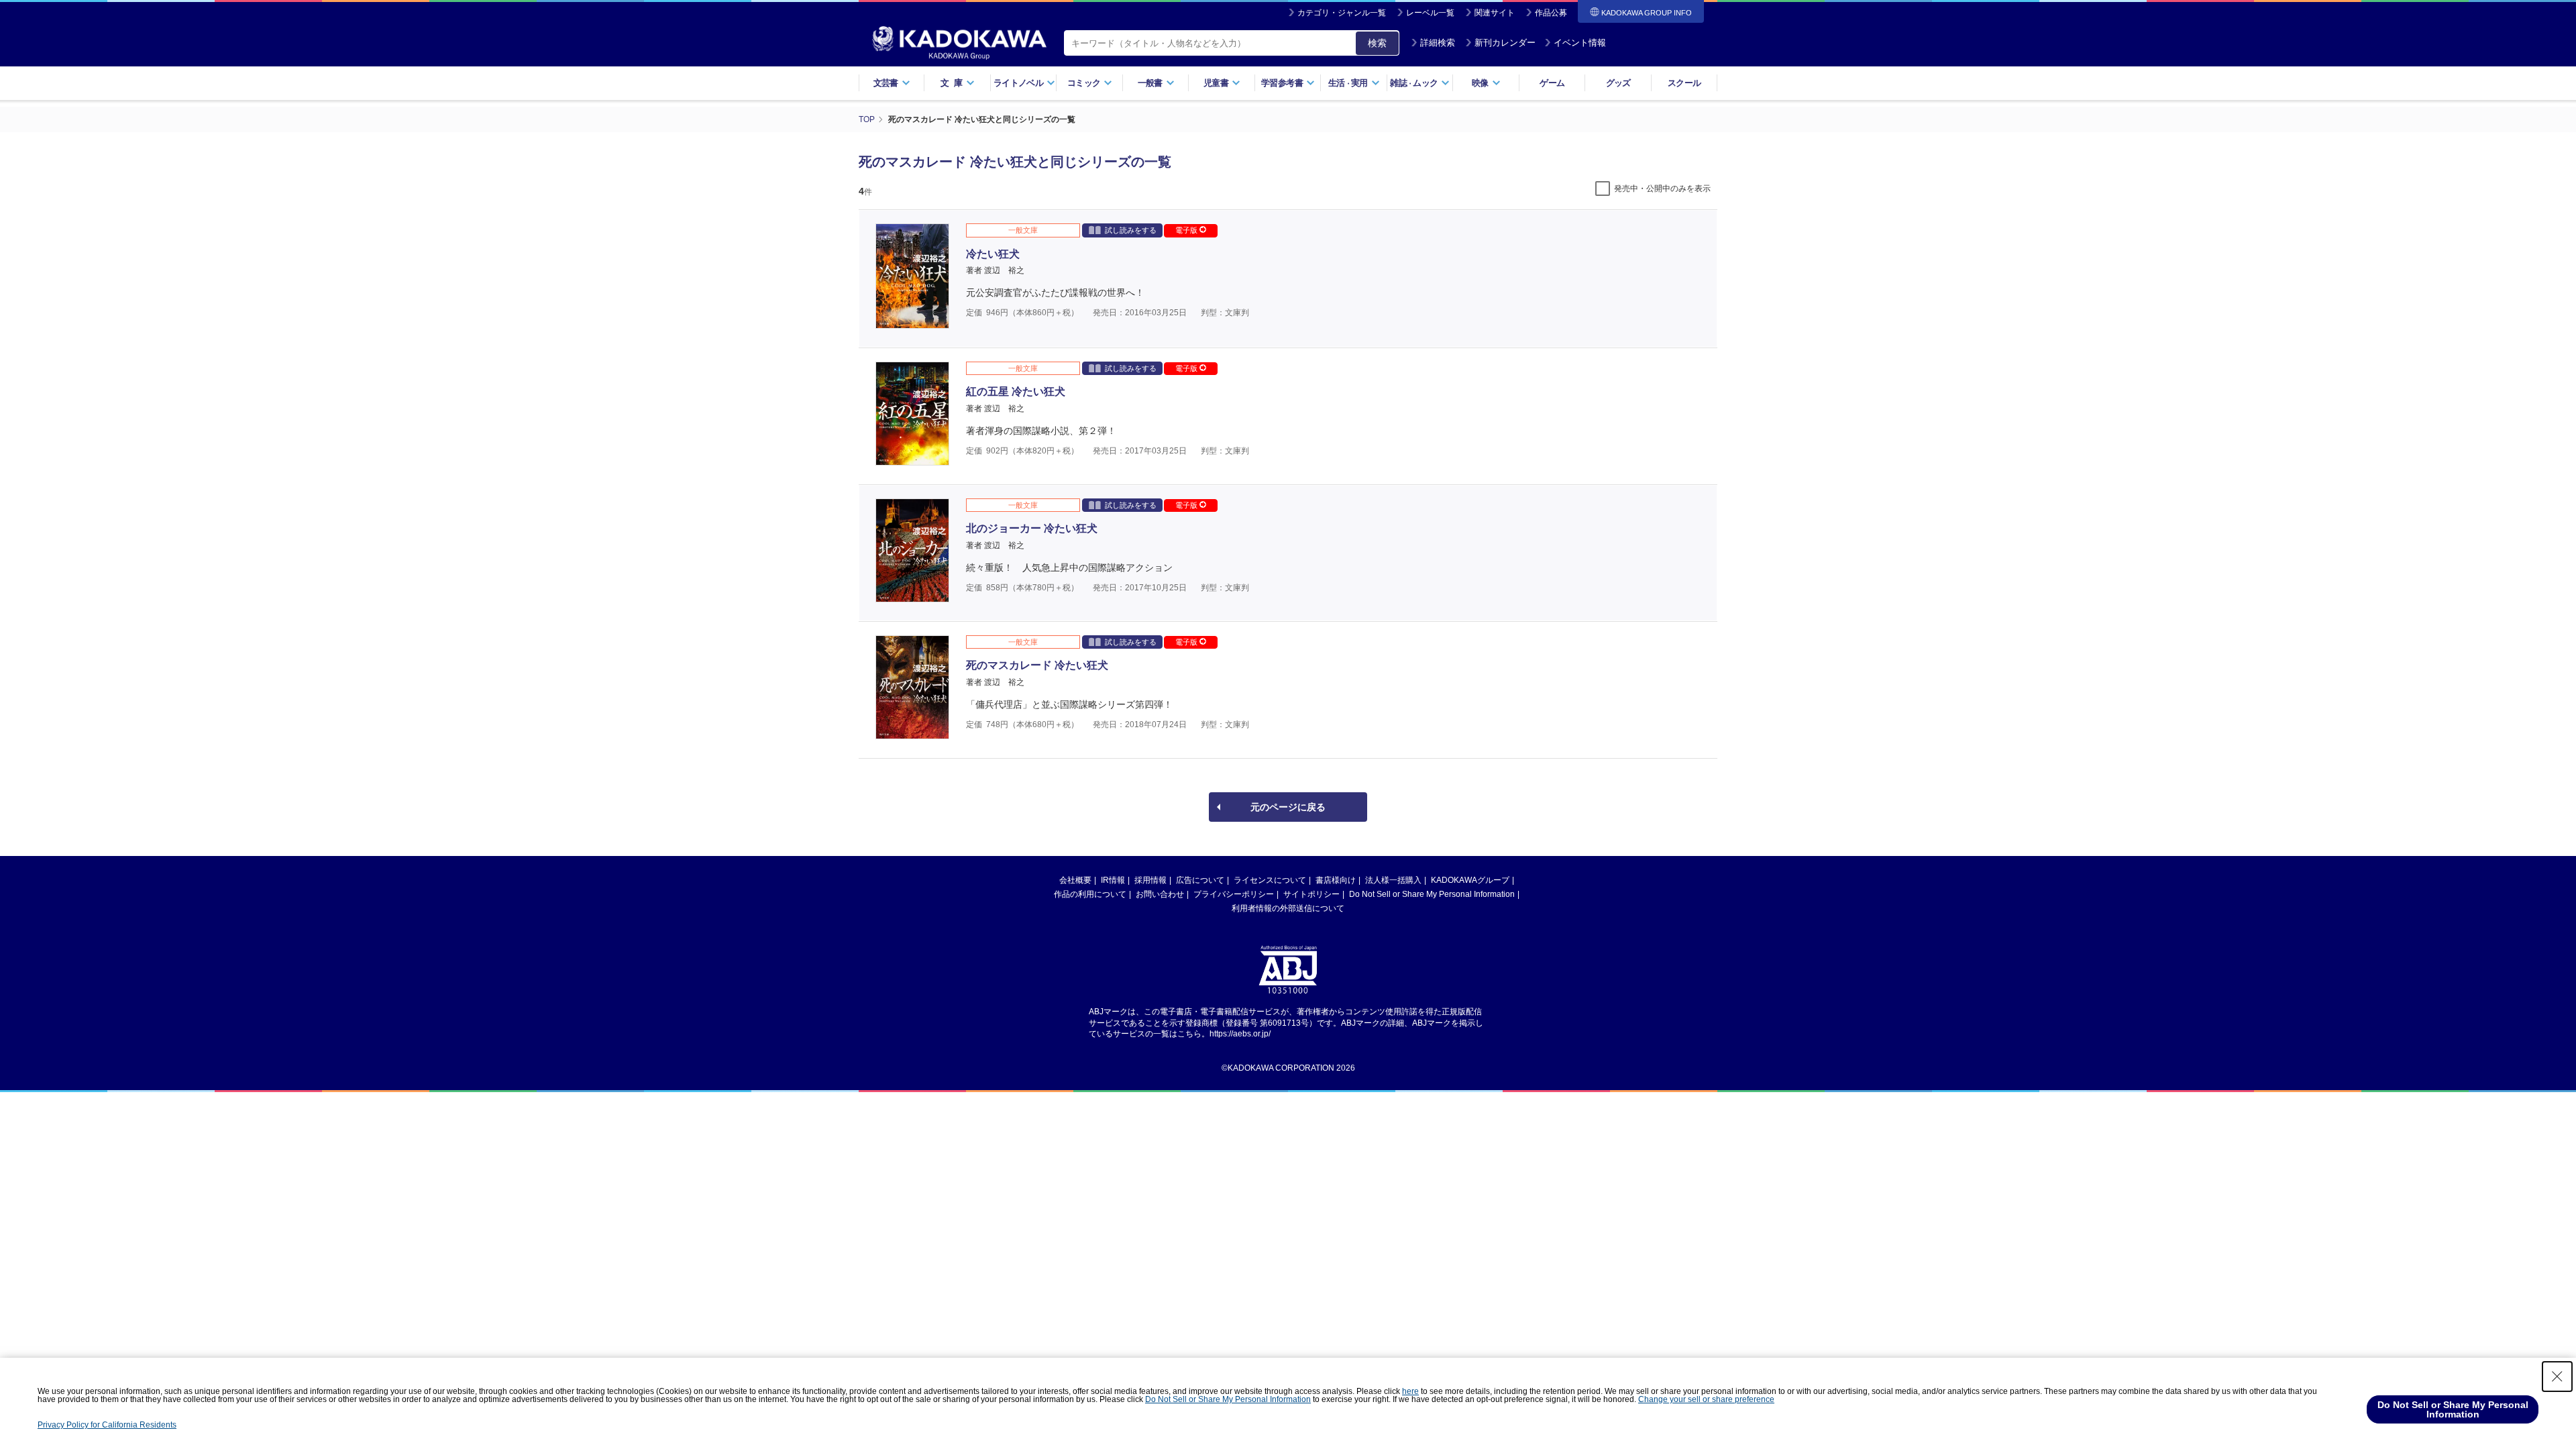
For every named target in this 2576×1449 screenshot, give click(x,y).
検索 (1377, 43)
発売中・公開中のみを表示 (1662, 189)
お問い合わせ (1160, 894)
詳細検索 (1438, 43)
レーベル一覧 (1430, 13)
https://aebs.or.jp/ (1240, 1034)
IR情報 (1113, 880)
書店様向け (1336, 880)
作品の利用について (1090, 894)
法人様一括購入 (1393, 880)
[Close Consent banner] (2557, 1377)
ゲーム (1552, 83)
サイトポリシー (1311, 894)
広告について (1200, 880)
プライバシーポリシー (1234, 894)
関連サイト (1495, 13)
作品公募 (1551, 13)
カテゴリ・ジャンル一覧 (1342, 13)
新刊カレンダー (1505, 43)
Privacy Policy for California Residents (107, 1425)
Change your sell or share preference (1706, 1399)
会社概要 (1075, 880)
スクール (1684, 83)
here (1410, 1391)
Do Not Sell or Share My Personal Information (1432, 894)
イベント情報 (1580, 43)
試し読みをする (1131, 230)
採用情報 (1150, 880)
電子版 (1187, 230)
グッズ (1618, 83)
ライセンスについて (1270, 880)
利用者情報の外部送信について (1288, 908)
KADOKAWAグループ (1470, 880)
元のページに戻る (1288, 807)
